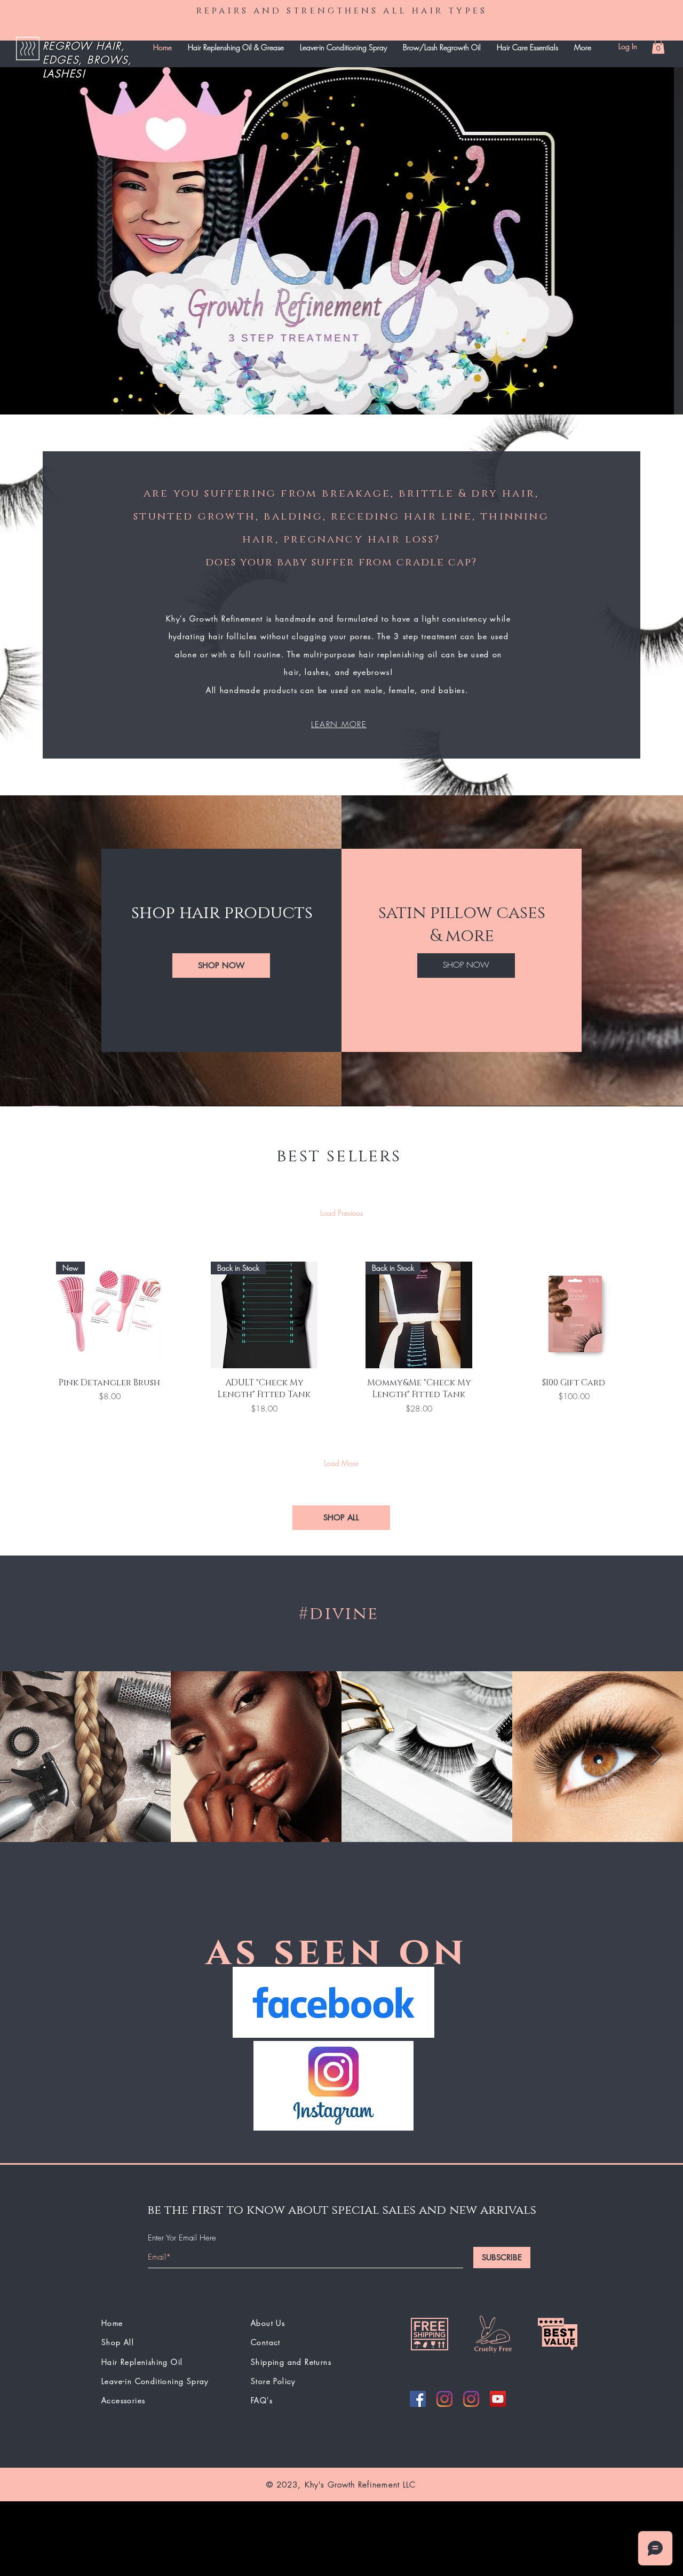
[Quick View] (574, 1315)
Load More (341, 1463)
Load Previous (341, 1213)
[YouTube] (498, 2399)
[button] (658, 46)
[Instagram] (444, 2399)
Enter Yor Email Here (182, 2238)
